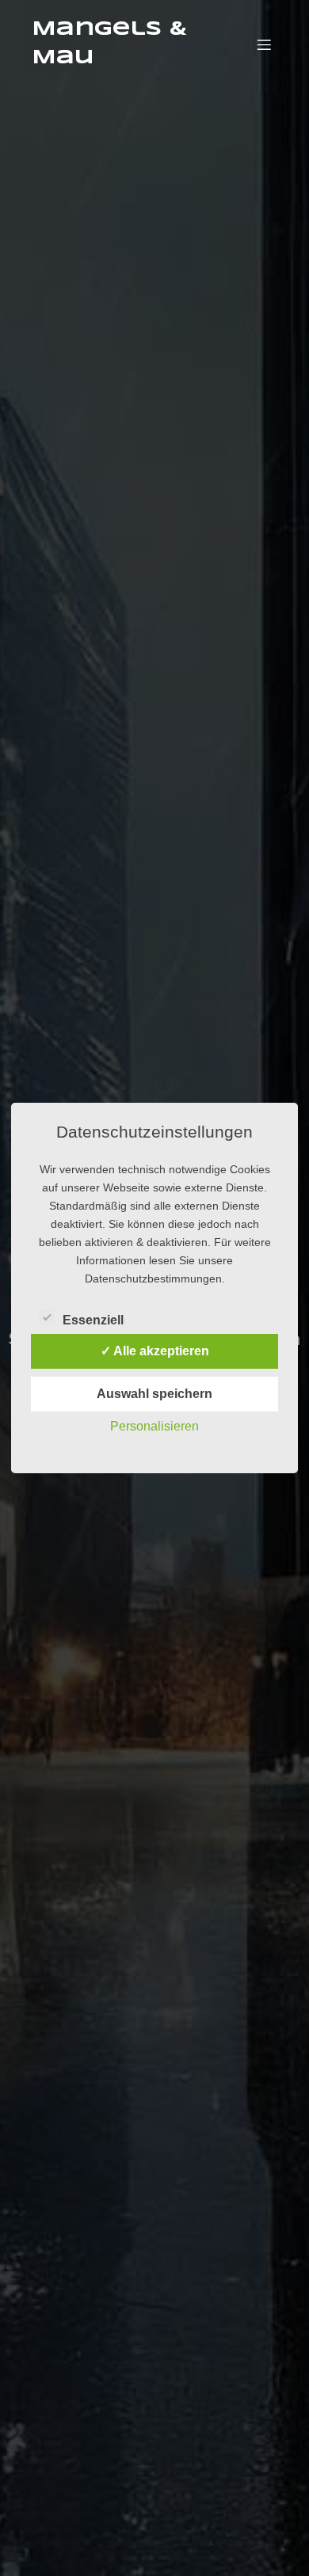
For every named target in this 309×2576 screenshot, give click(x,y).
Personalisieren (154, 1426)
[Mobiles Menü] (264, 44)
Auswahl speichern (154, 1394)
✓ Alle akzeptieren (155, 1351)
